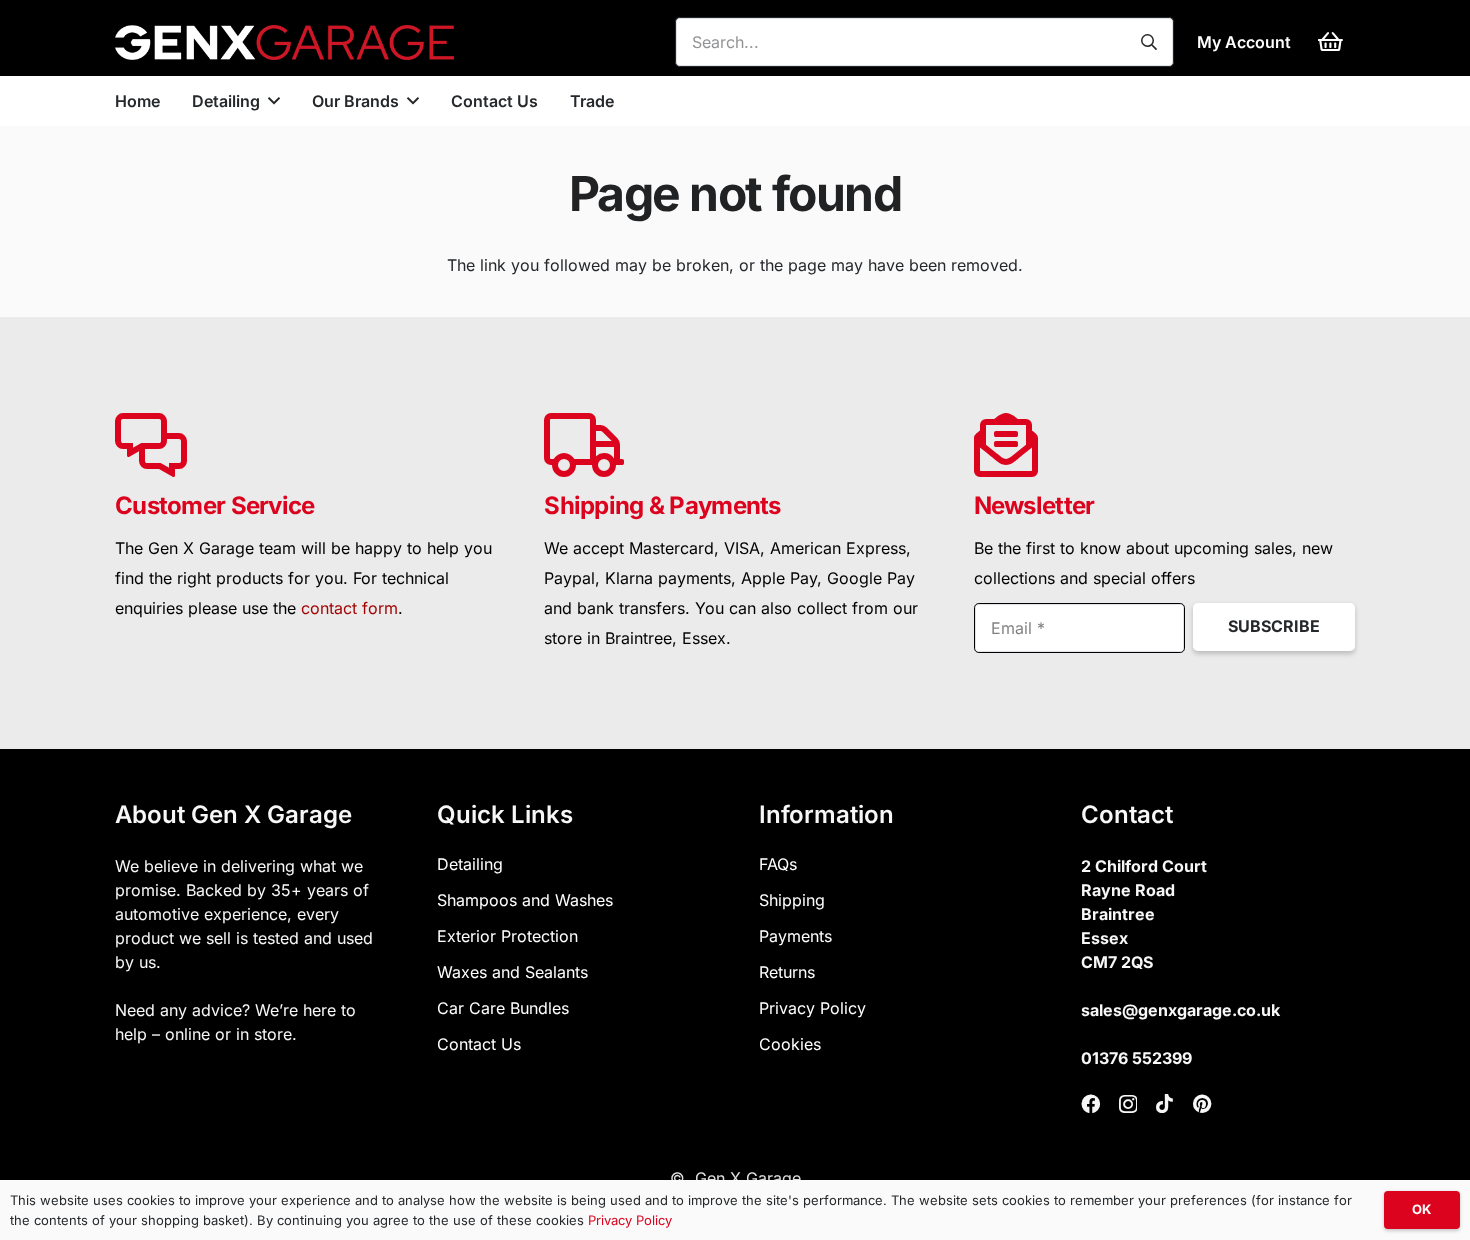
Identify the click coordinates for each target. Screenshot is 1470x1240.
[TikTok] (1164, 1103)
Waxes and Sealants (512, 972)
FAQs (778, 864)
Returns (787, 972)
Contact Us (479, 1044)
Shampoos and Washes (525, 900)
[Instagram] (1128, 1104)
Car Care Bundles (503, 1008)
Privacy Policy (812, 1008)
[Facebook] (1090, 1103)
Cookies (790, 1044)
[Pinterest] (1202, 1103)
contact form (349, 608)
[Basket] (1331, 42)
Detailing (470, 864)
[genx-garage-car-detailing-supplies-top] (284, 42)
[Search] (1149, 42)
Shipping (792, 900)
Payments (795, 936)
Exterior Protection (507, 936)
